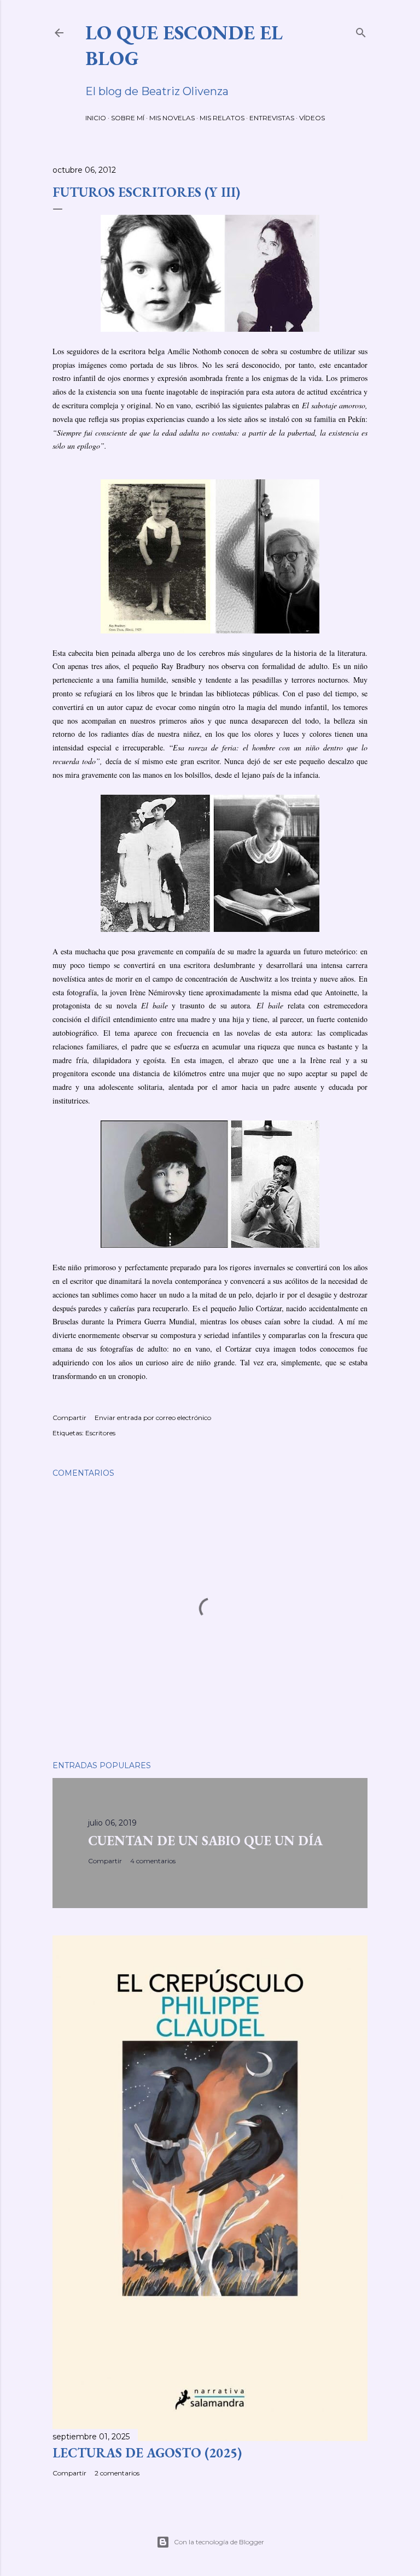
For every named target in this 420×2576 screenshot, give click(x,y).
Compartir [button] (69, 1418)
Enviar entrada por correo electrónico (153, 1418)
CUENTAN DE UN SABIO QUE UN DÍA (205, 1841)
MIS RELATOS (222, 118)
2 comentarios (117, 2473)
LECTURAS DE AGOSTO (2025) (147, 2453)
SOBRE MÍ (128, 118)
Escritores (100, 1433)
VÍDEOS (312, 118)
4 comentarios (153, 1861)
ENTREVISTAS (272, 118)
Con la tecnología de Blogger (219, 2542)
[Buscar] (361, 30)
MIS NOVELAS (172, 118)
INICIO (96, 118)
